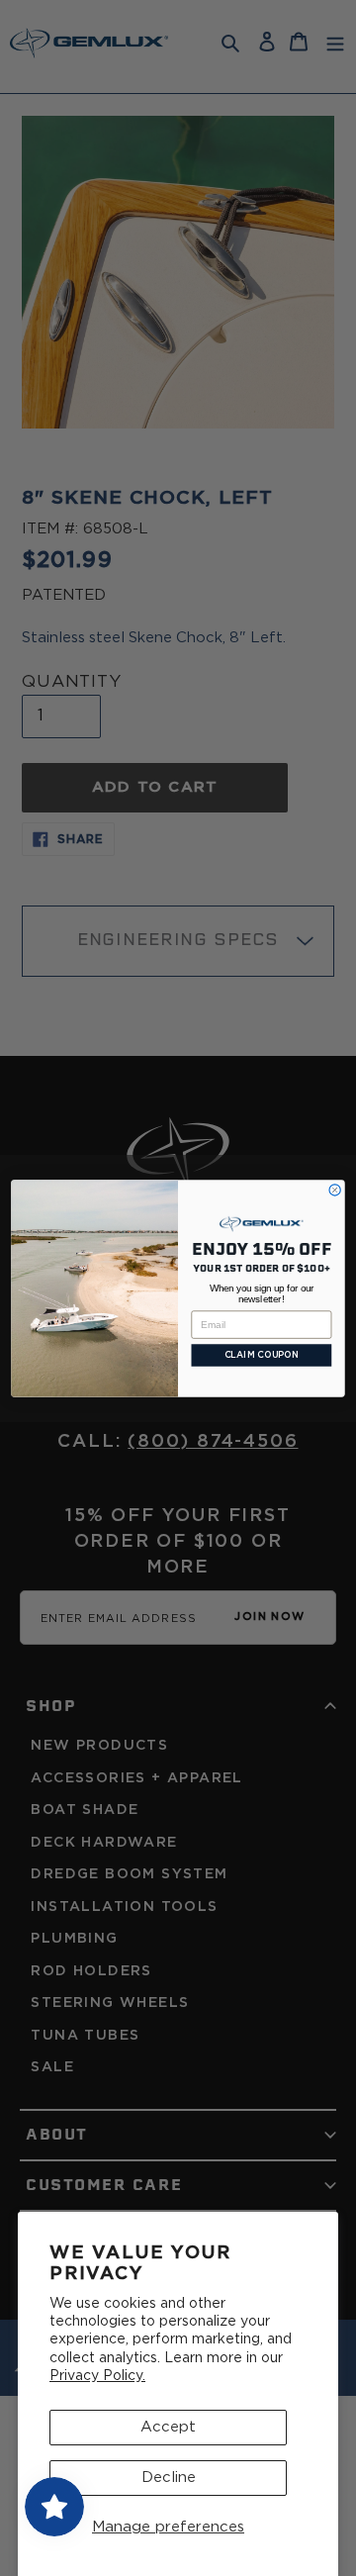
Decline (169, 2478)
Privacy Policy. (97, 2376)
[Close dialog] (335, 1189)
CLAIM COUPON (262, 1355)
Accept (168, 2427)
